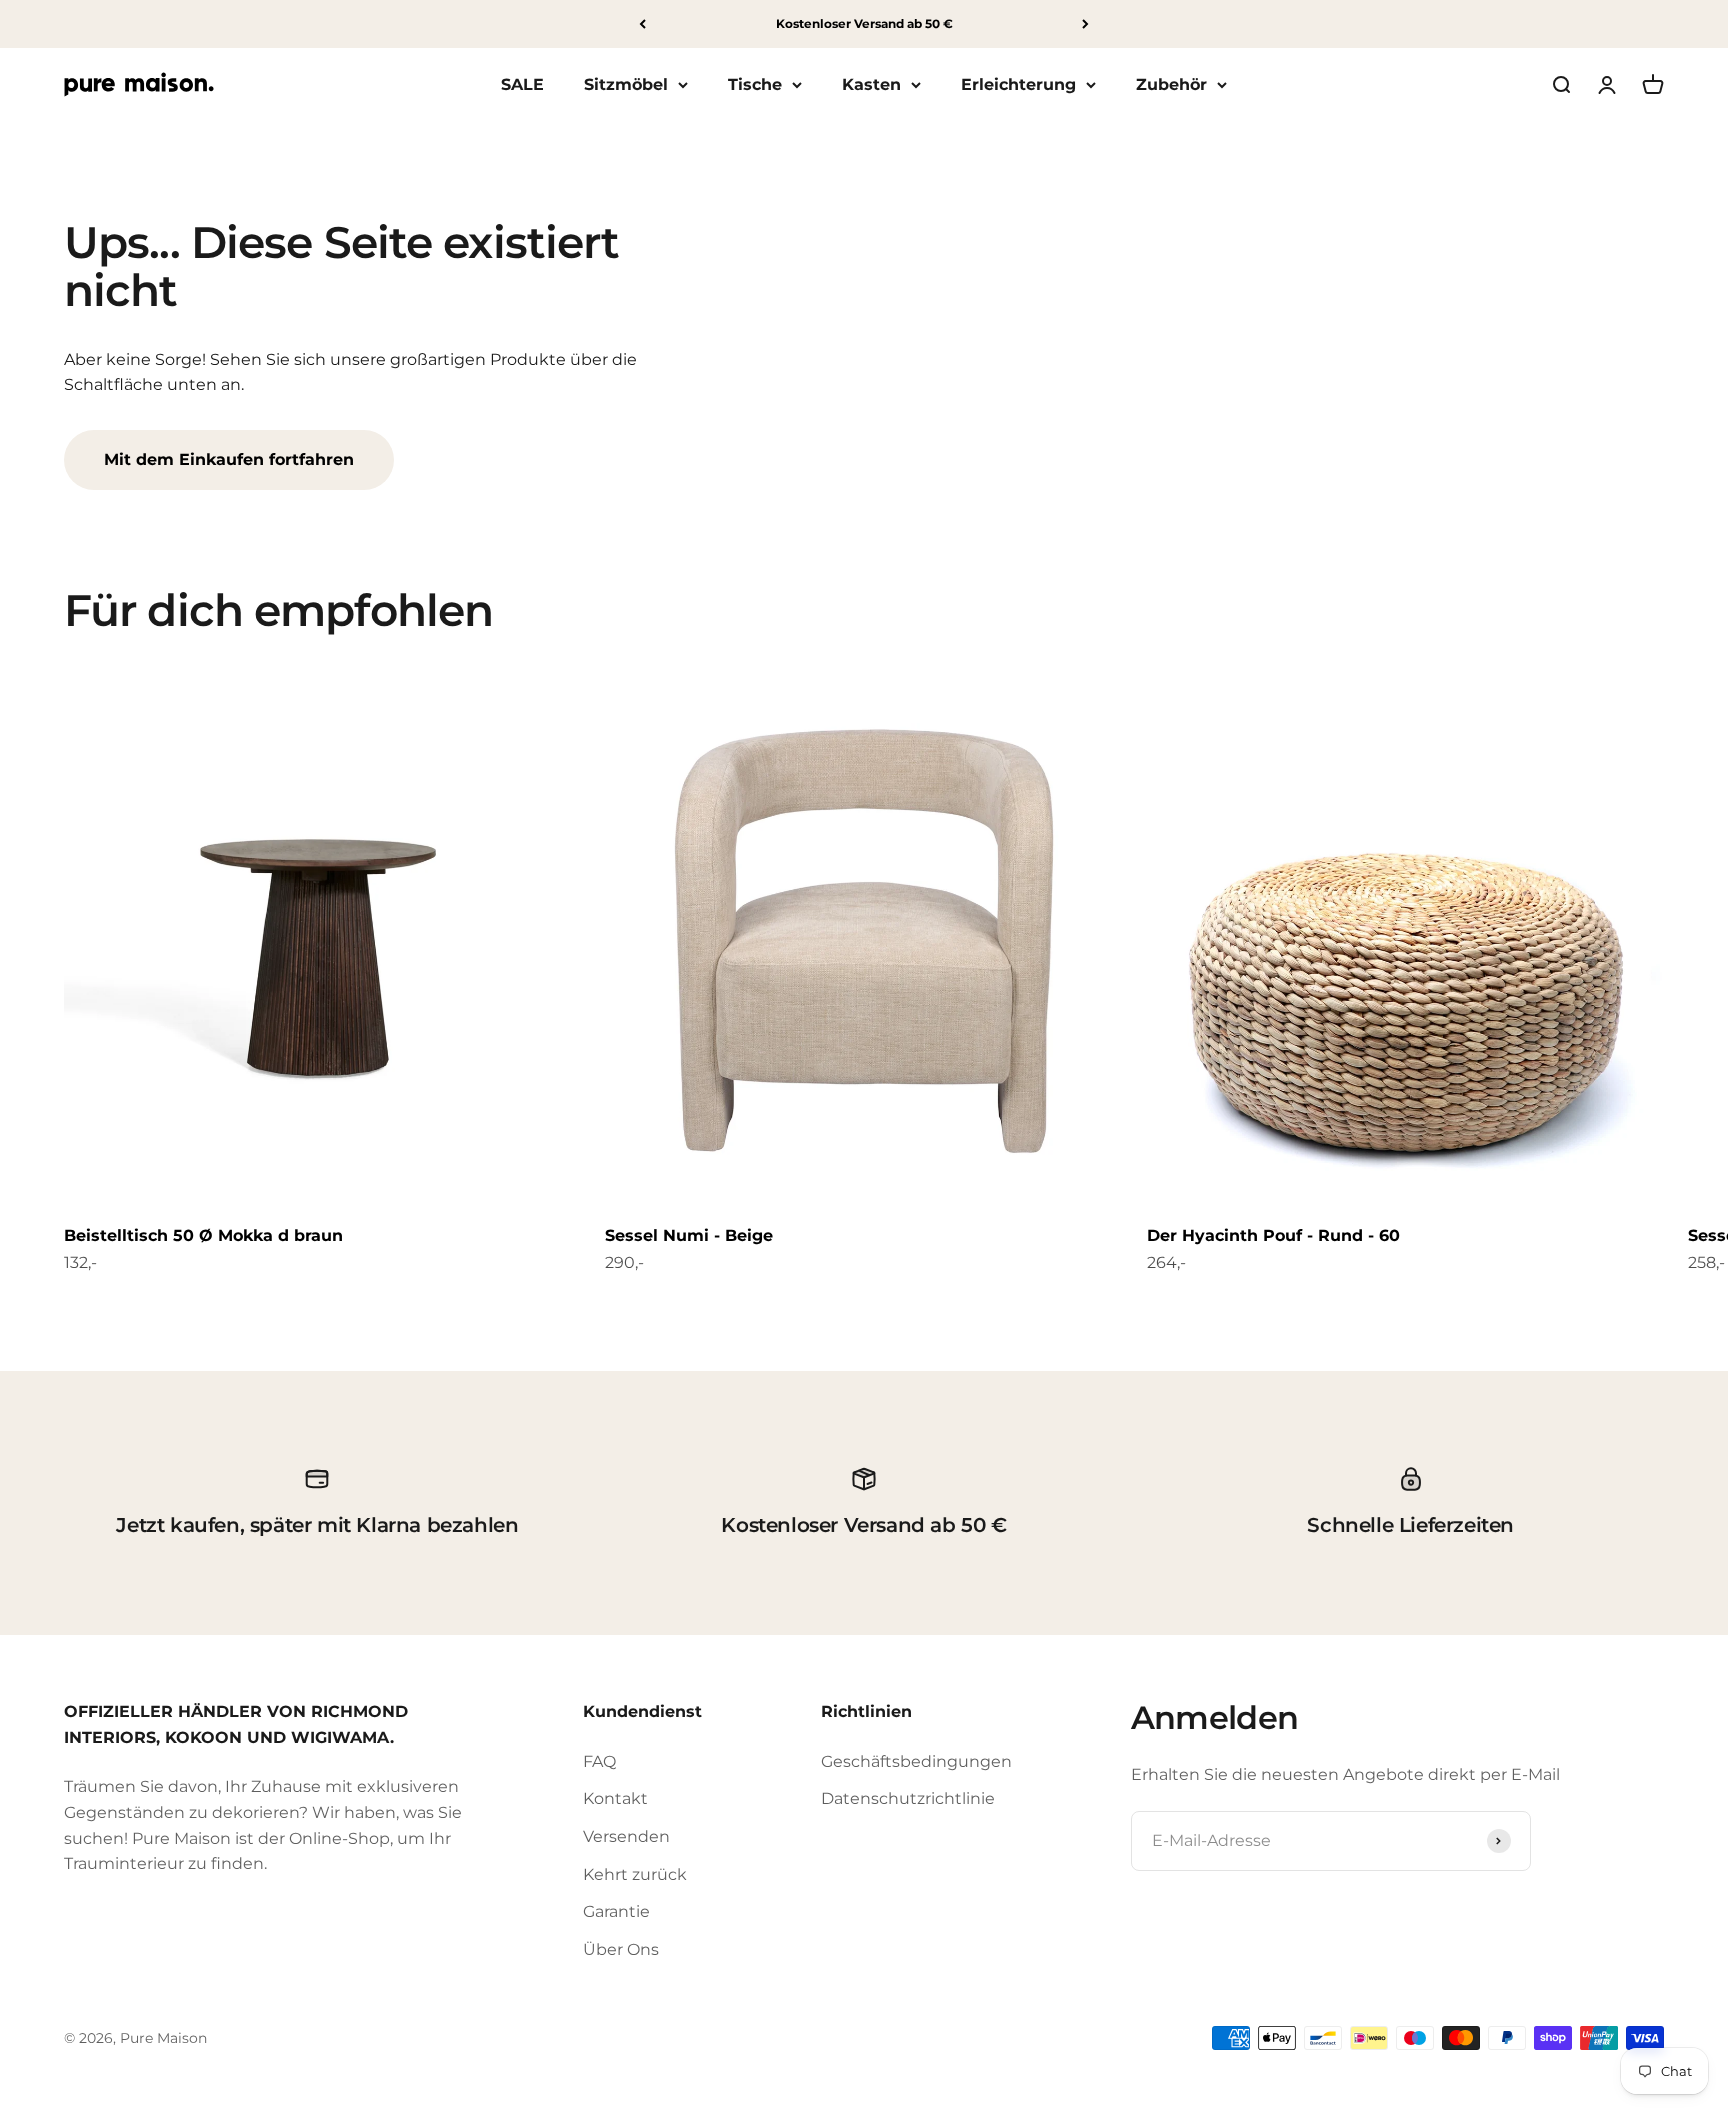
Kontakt (615, 1798)
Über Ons (621, 1949)
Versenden (626, 1836)
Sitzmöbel (626, 84)
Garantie (616, 1911)
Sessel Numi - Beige (689, 1235)
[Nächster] (1085, 24)
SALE (522, 84)
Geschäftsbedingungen (916, 1761)
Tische (755, 84)
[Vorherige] (642, 24)
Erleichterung (1018, 84)
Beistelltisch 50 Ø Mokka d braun (203, 1235)
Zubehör (1171, 84)
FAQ (599, 1761)
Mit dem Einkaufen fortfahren (229, 459)
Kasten (871, 84)
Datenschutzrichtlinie (908, 1798)
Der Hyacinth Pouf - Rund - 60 (1273, 1235)
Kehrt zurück (635, 1874)
